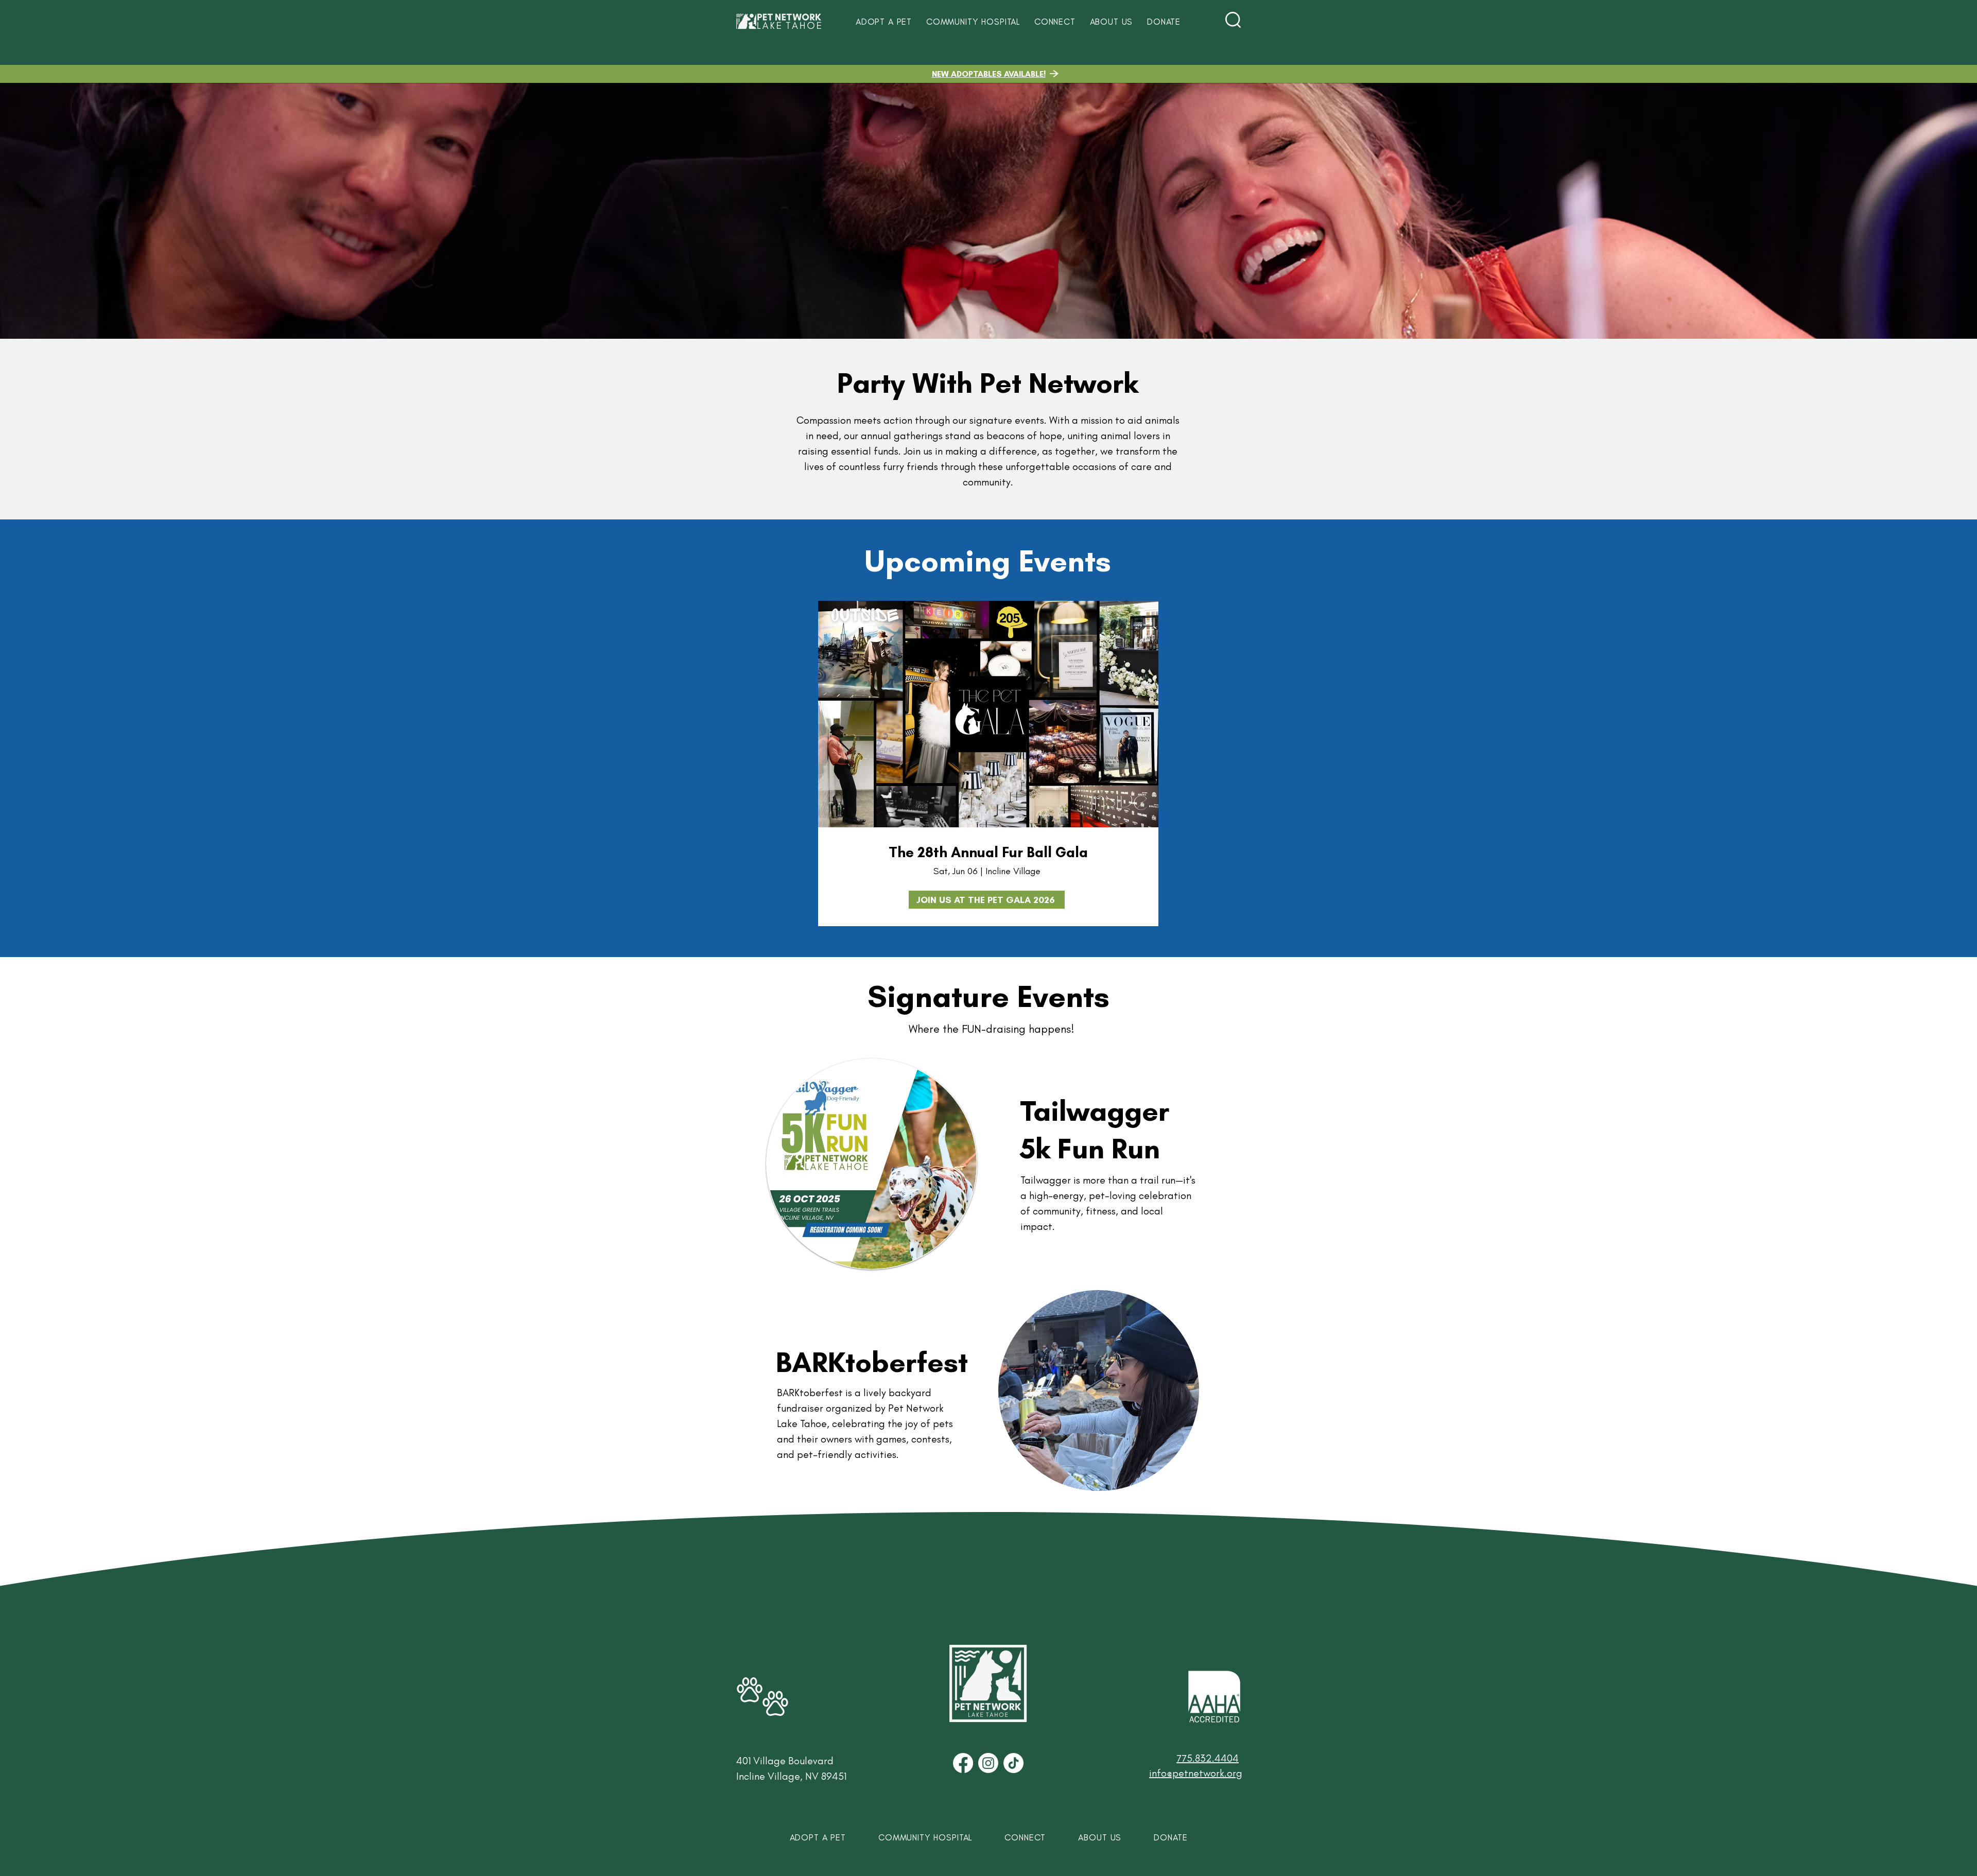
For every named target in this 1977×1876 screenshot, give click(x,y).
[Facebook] (963, 1763)
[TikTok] (1013, 1763)
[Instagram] (988, 1763)
